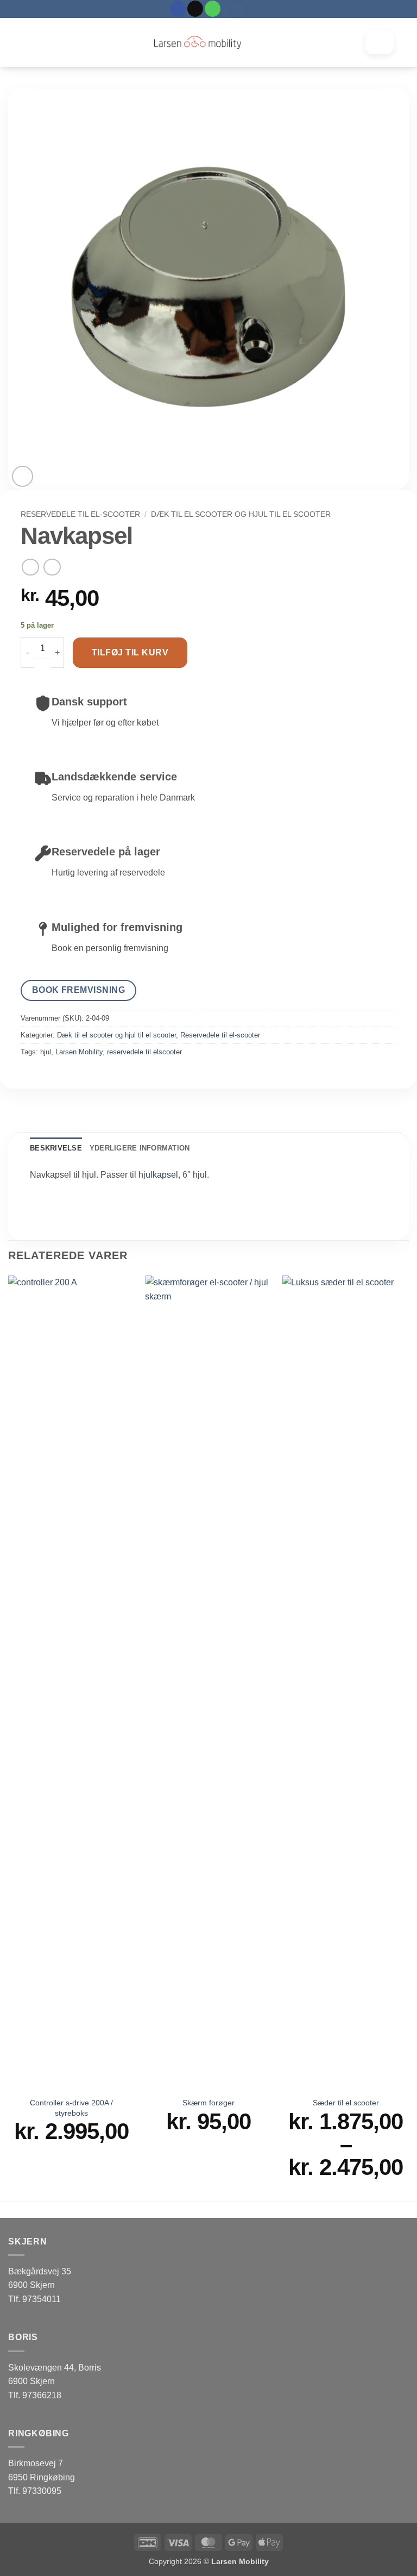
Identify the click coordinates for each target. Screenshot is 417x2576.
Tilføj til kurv (130, 652)
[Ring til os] (213, 9)
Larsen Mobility (79, 1052)
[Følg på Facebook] (178, 9)
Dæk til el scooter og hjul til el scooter (241, 514)
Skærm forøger (208, 2103)
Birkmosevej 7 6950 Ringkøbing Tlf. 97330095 (42, 2477)
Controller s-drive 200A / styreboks (71, 2108)
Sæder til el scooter (346, 2103)
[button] (238, 9)
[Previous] (9, 1737)
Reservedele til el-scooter (80, 514)
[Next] (408, 1737)
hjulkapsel (158, 1175)
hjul (46, 1052)
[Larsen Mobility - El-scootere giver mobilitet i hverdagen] (198, 42)
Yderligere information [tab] (140, 1148)
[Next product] (30, 567)
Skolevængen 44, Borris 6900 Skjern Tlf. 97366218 (55, 2381)
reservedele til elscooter (144, 1052)
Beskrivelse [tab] (56, 1148)
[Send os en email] (195, 9)
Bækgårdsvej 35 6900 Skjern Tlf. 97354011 (40, 2285)
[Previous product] (52, 567)
